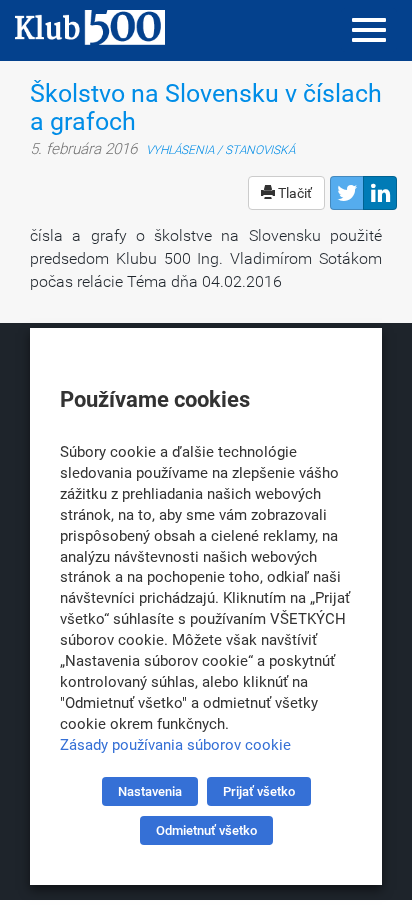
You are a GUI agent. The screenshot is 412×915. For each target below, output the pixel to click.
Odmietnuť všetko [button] (206, 830)
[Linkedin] (380, 193)
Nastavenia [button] (150, 791)
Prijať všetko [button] (259, 791)
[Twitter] (347, 193)
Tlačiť (293, 193)
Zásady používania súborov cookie (175, 745)
